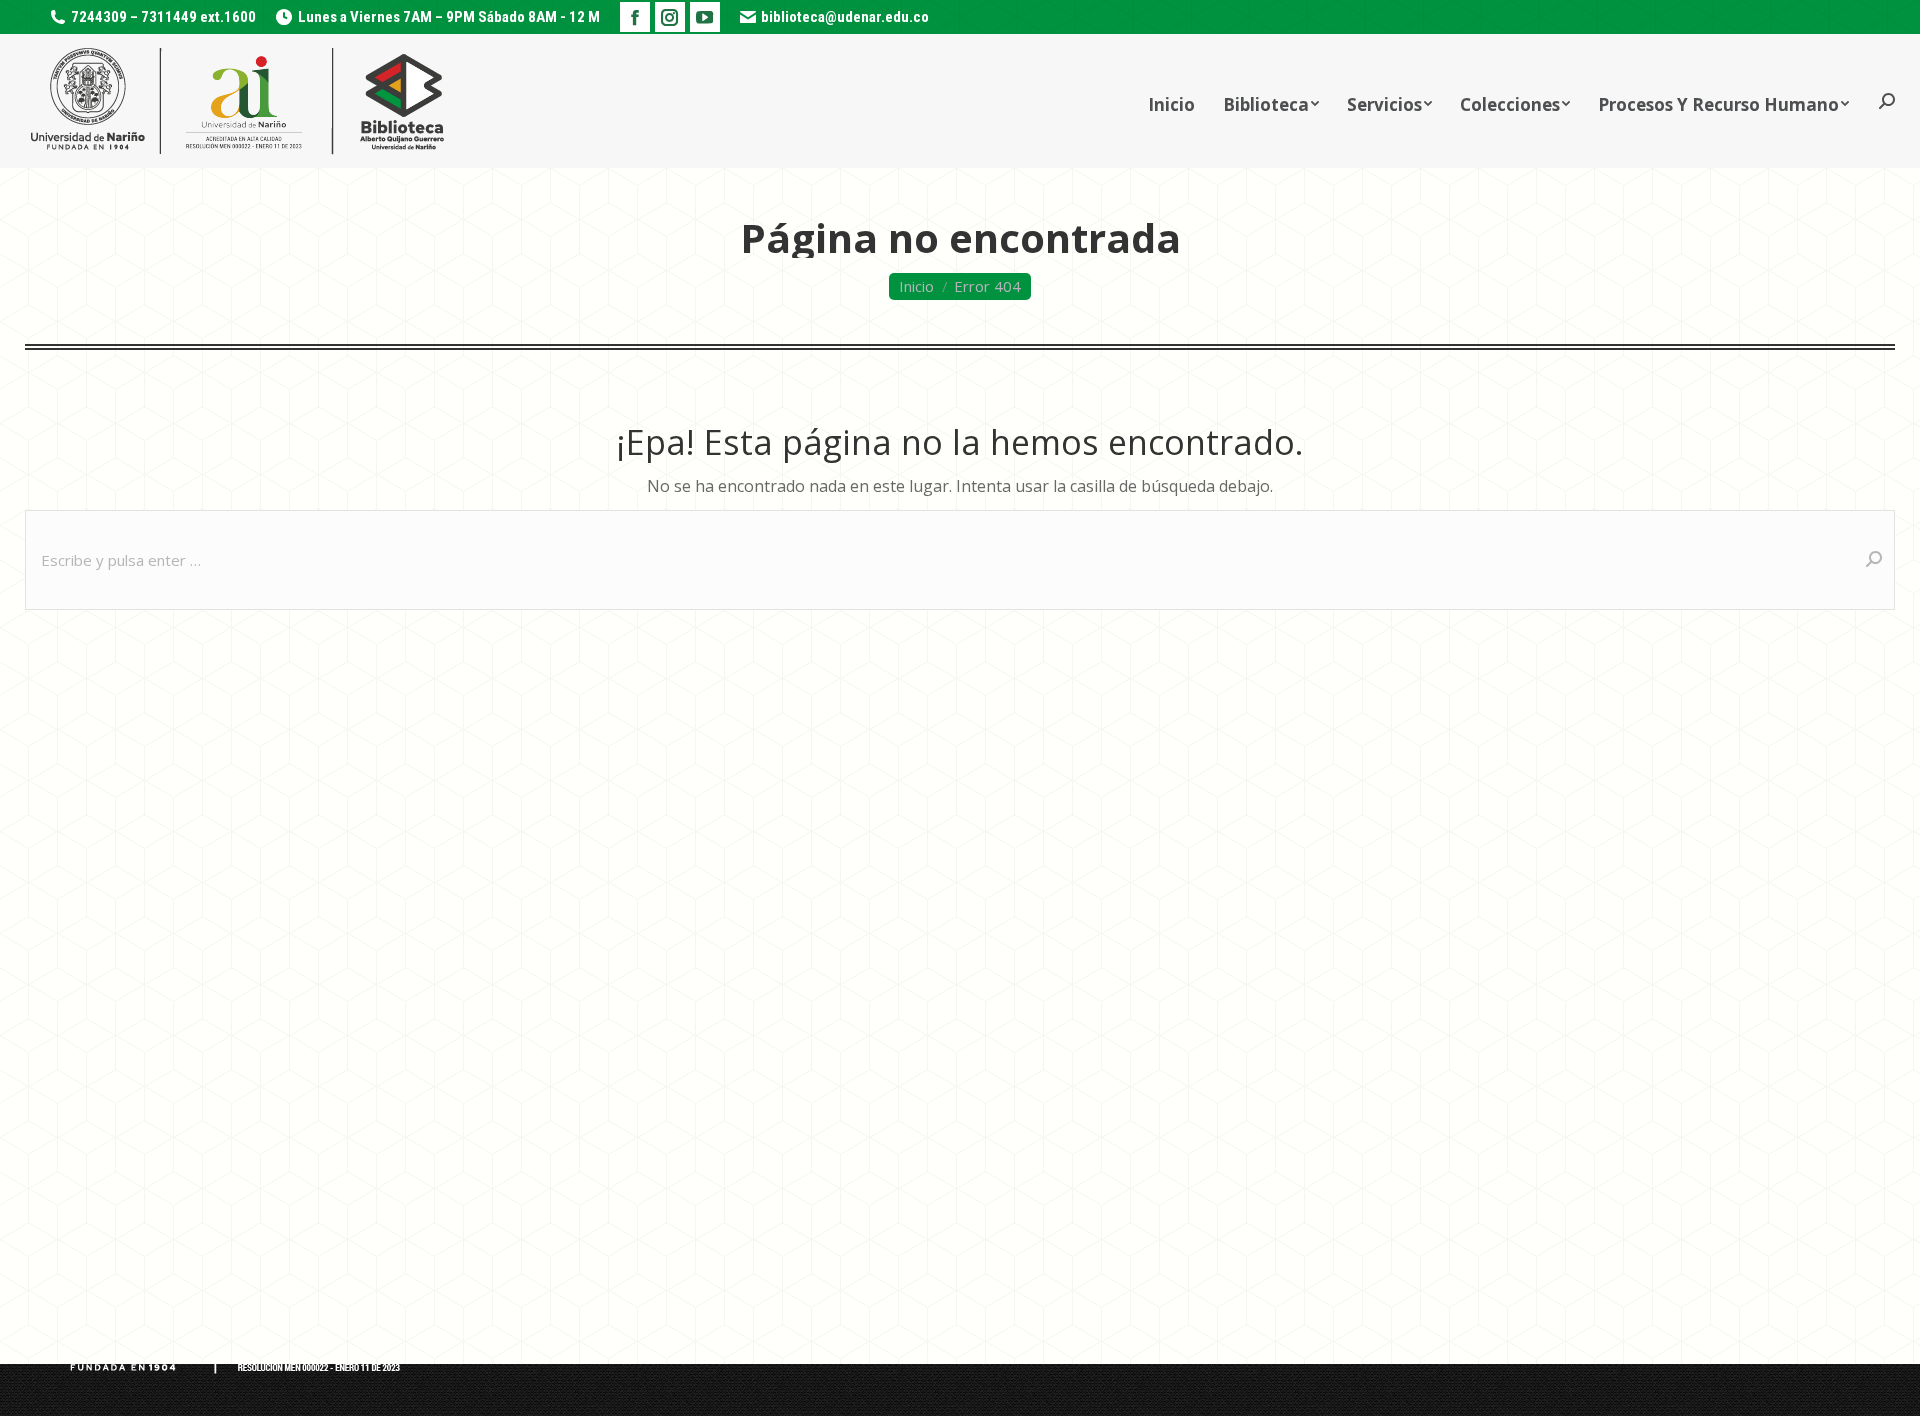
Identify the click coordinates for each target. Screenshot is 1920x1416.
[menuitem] (1171, 101)
